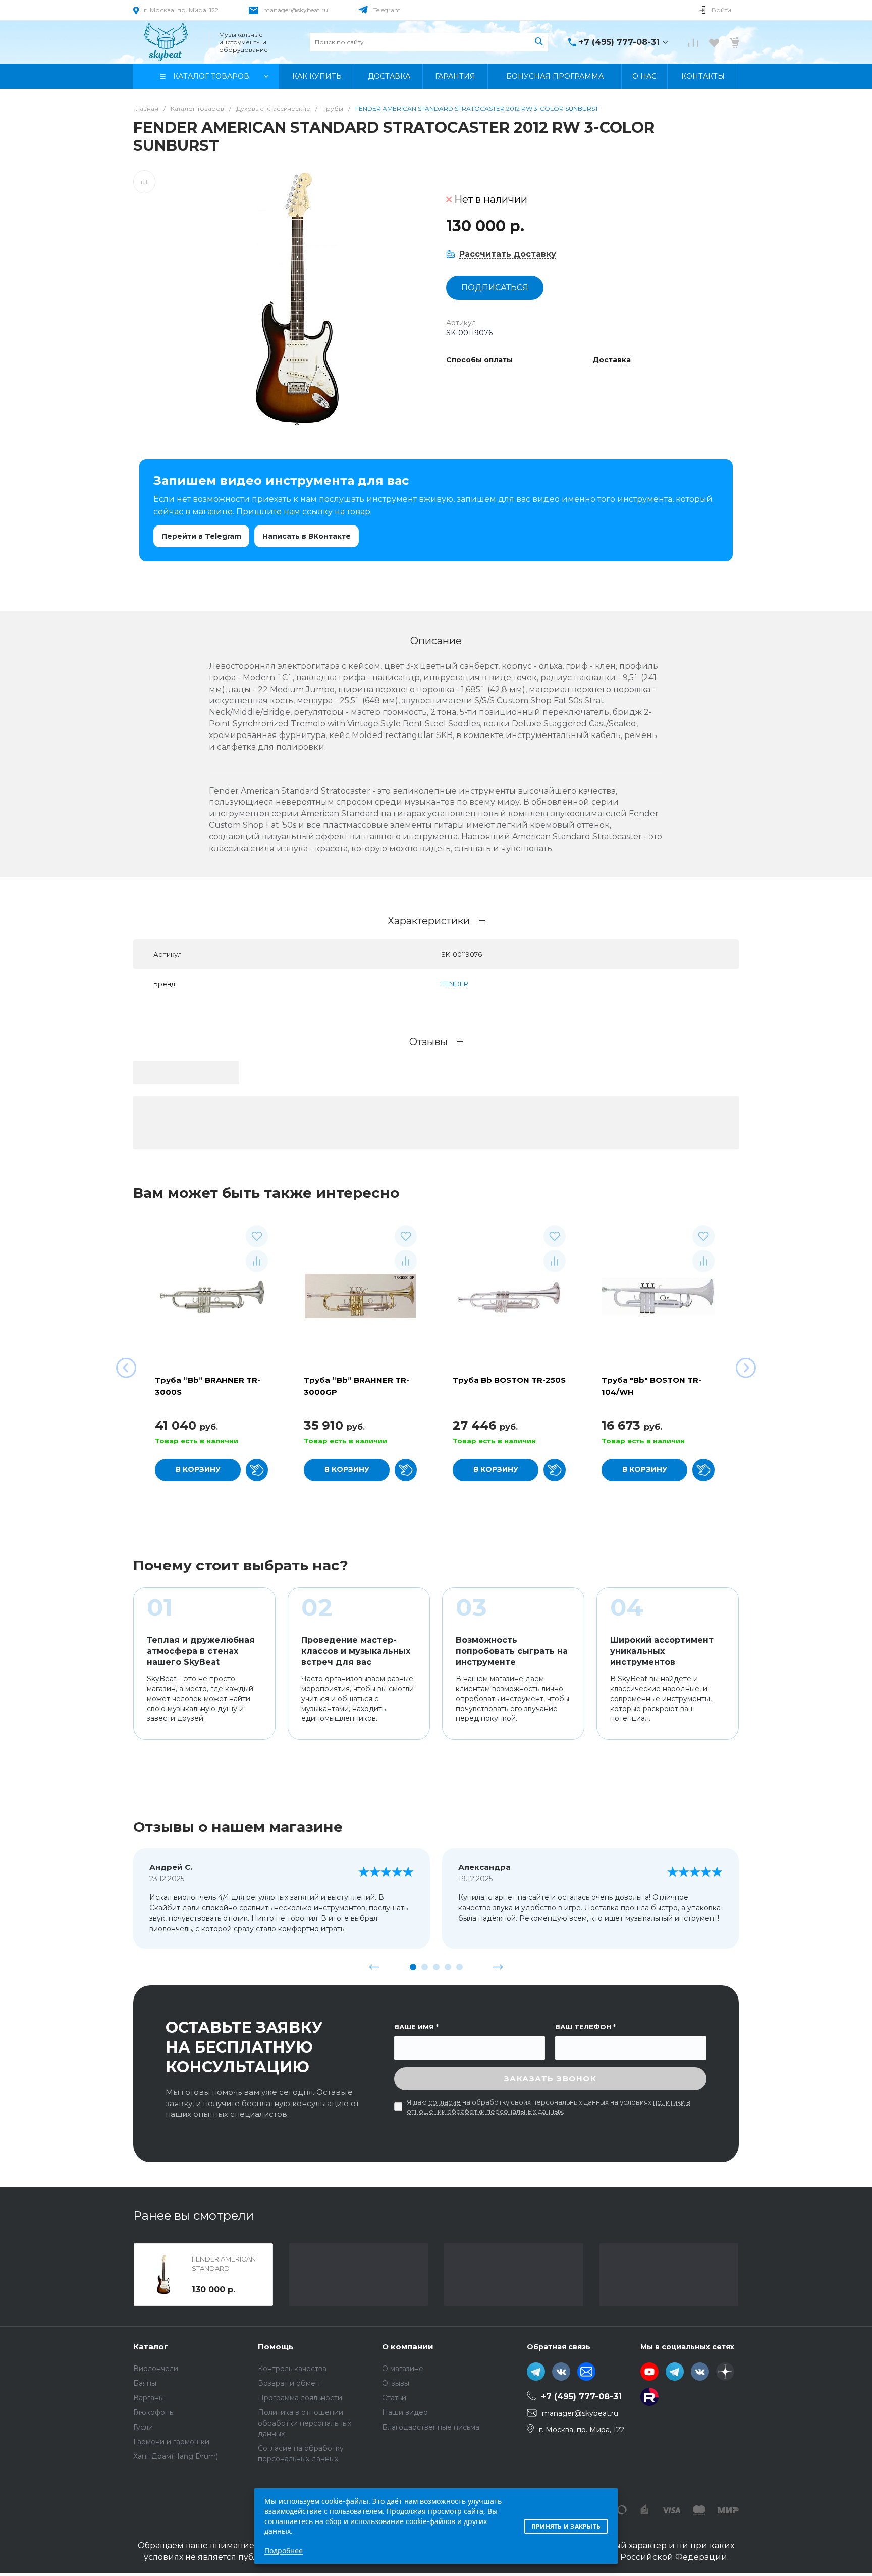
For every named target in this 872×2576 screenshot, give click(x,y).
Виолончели (156, 2369)
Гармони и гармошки (171, 2442)
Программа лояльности (300, 2398)
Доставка (612, 360)
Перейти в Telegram (201, 536)
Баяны (145, 2383)
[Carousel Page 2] (425, 1967)
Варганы (149, 2398)
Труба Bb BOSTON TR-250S (509, 1380)
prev (374, 1967)
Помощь (276, 2347)
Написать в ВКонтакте (307, 536)
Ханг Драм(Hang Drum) (176, 2456)
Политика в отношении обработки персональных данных (305, 2423)
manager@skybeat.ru (296, 10)
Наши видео (405, 2412)
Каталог (151, 2347)
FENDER (455, 984)
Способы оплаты (479, 360)
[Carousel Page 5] (459, 1967)
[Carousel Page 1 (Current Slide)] (413, 1967)
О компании (408, 2347)
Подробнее (284, 2551)
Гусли (143, 2427)
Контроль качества (292, 2369)
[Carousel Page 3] (436, 1967)
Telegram (387, 10)
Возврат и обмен (289, 2383)
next (498, 1967)
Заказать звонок (551, 2079)
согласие (445, 2102)
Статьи (394, 2398)
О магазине (403, 2369)
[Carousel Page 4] (448, 1967)
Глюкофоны (154, 2412)
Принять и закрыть (566, 2526)
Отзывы (396, 2383)
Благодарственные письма (431, 2427)
